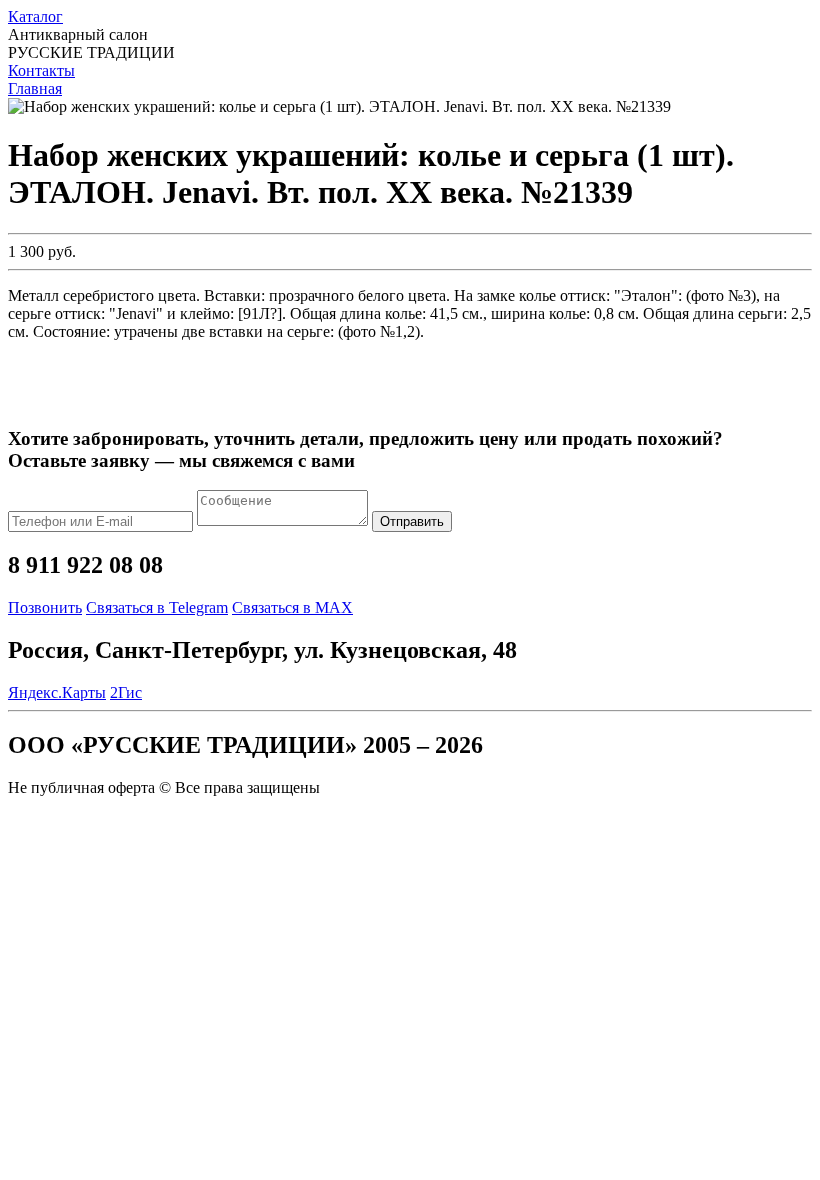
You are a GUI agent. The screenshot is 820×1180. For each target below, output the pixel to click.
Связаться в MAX (292, 607)
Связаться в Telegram (157, 607)
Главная (35, 88)
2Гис (126, 692)
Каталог (35, 16)
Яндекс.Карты (57, 692)
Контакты (41, 70)
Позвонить (45, 607)
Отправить (412, 521)
